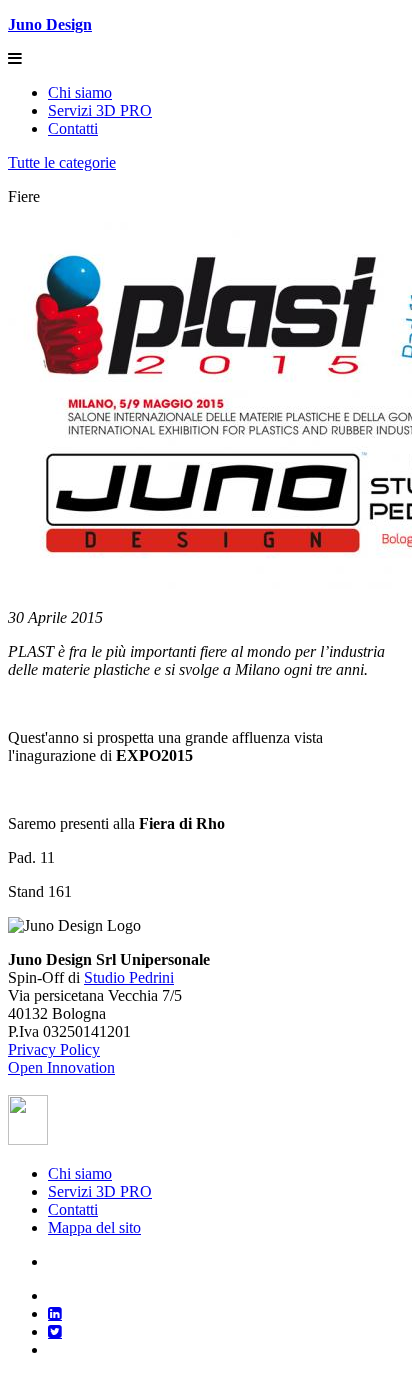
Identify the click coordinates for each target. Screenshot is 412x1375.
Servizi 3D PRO (100, 110)
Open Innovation (61, 1067)
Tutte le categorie (62, 162)
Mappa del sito (94, 1227)
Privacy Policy (54, 1049)
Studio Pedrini (129, 977)
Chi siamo (80, 92)
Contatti (73, 128)
